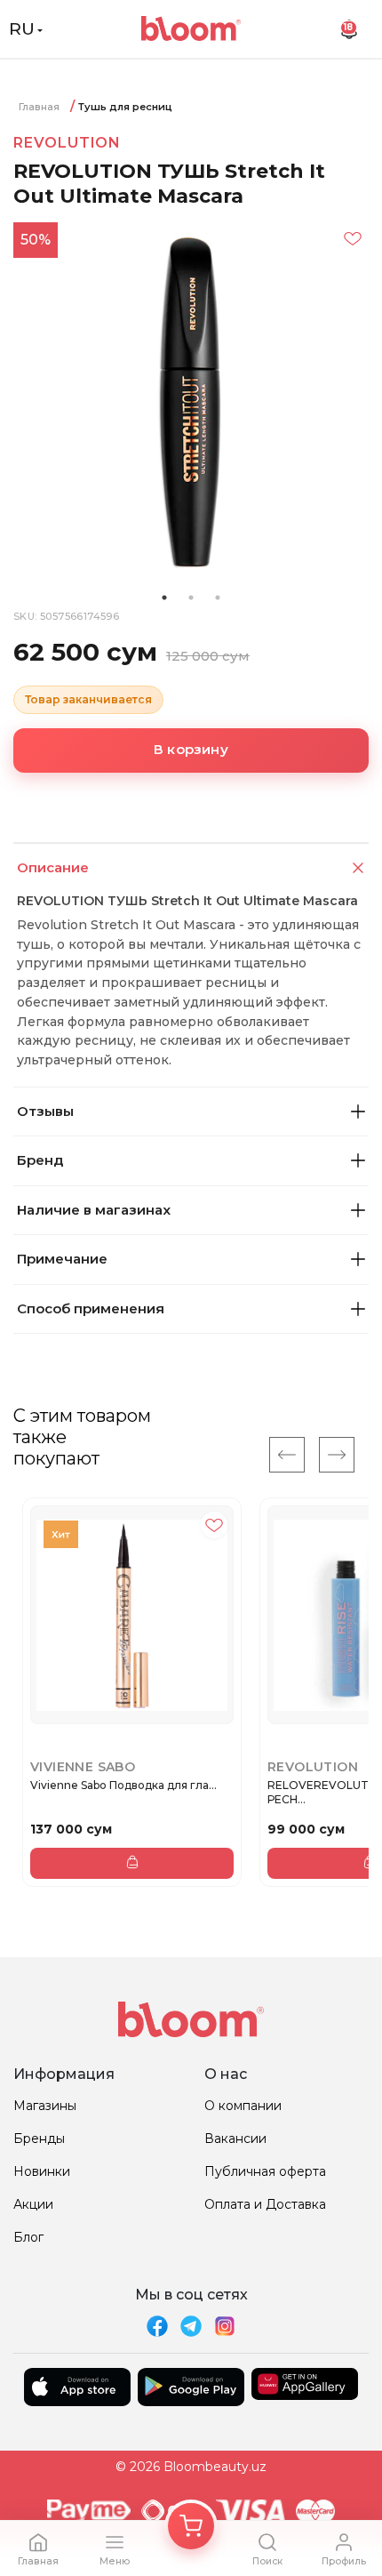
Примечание (62, 1259)
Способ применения (91, 1308)
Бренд (40, 1160)
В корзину (191, 749)
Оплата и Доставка (265, 2204)
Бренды (39, 2139)
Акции (33, 2204)
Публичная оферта (265, 2171)
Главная (39, 107)
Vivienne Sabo (83, 1767)
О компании (243, 2106)
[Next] (337, 1455)
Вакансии (235, 2139)
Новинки (42, 2171)
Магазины (45, 2106)
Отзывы (45, 1111)
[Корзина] (191, 2526)
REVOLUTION (67, 143)
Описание (53, 867)
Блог (28, 2237)
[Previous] (287, 1455)
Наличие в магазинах (94, 1210)
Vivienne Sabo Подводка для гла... (123, 1785)
